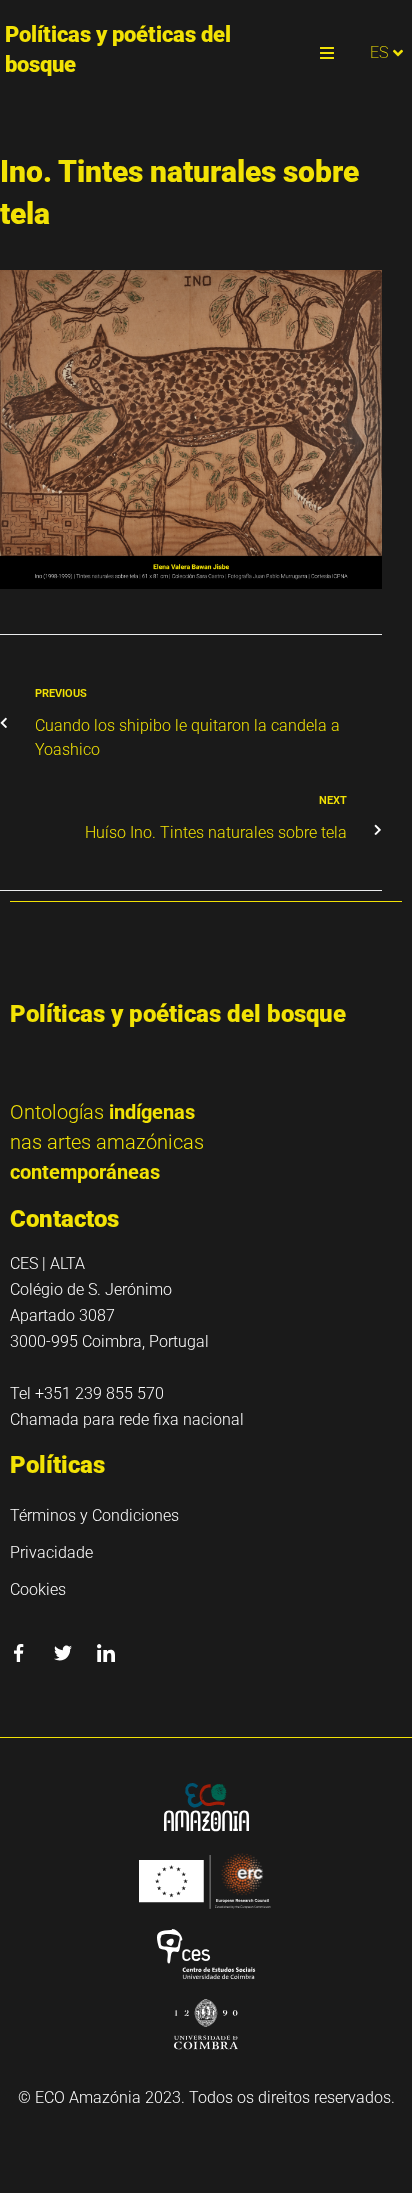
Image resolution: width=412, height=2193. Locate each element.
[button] (327, 53)
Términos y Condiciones (94, 1515)
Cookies (38, 1589)
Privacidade (51, 1552)
